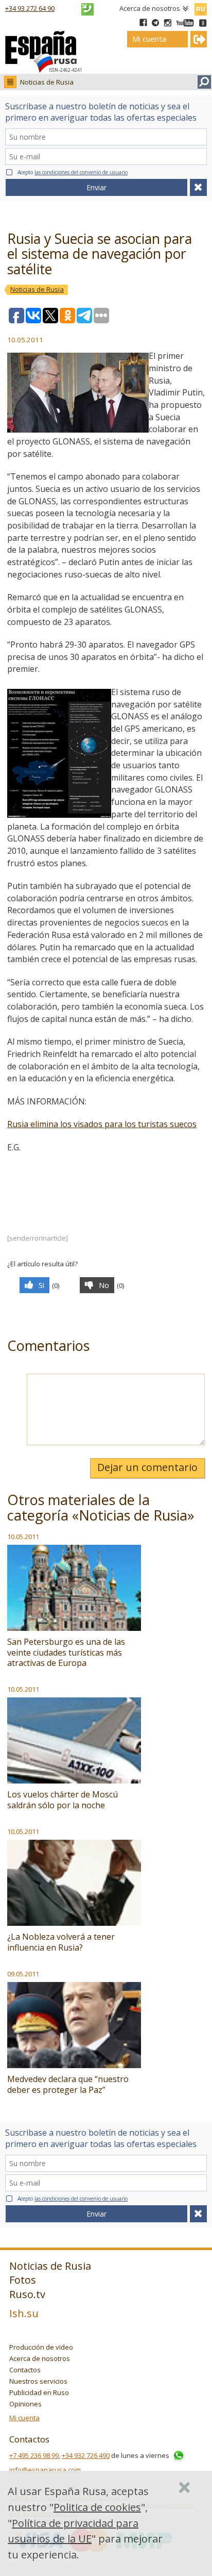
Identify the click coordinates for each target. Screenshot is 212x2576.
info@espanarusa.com (45, 2470)
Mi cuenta (24, 2418)
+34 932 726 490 (86, 2455)
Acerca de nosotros (150, 8)
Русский (200, 7)
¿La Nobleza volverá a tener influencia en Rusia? (61, 1942)
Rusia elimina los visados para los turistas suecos (102, 1124)
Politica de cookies (97, 2507)
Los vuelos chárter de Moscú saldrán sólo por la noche (63, 1800)
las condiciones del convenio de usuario (81, 172)
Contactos (25, 2370)
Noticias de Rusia (47, 82)
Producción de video (41, 2347)
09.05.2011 (23, 1974)
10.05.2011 (23, 1537)
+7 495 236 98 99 (34, 2455)
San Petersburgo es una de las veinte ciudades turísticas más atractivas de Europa (66, 1653)
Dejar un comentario (147, 1467)
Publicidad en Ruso (39, 2392)
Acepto (73, 172)
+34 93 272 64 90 (30, 8)
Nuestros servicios (38, 2381)
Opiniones (25, 2404)
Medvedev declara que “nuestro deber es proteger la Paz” (68, 2084)
